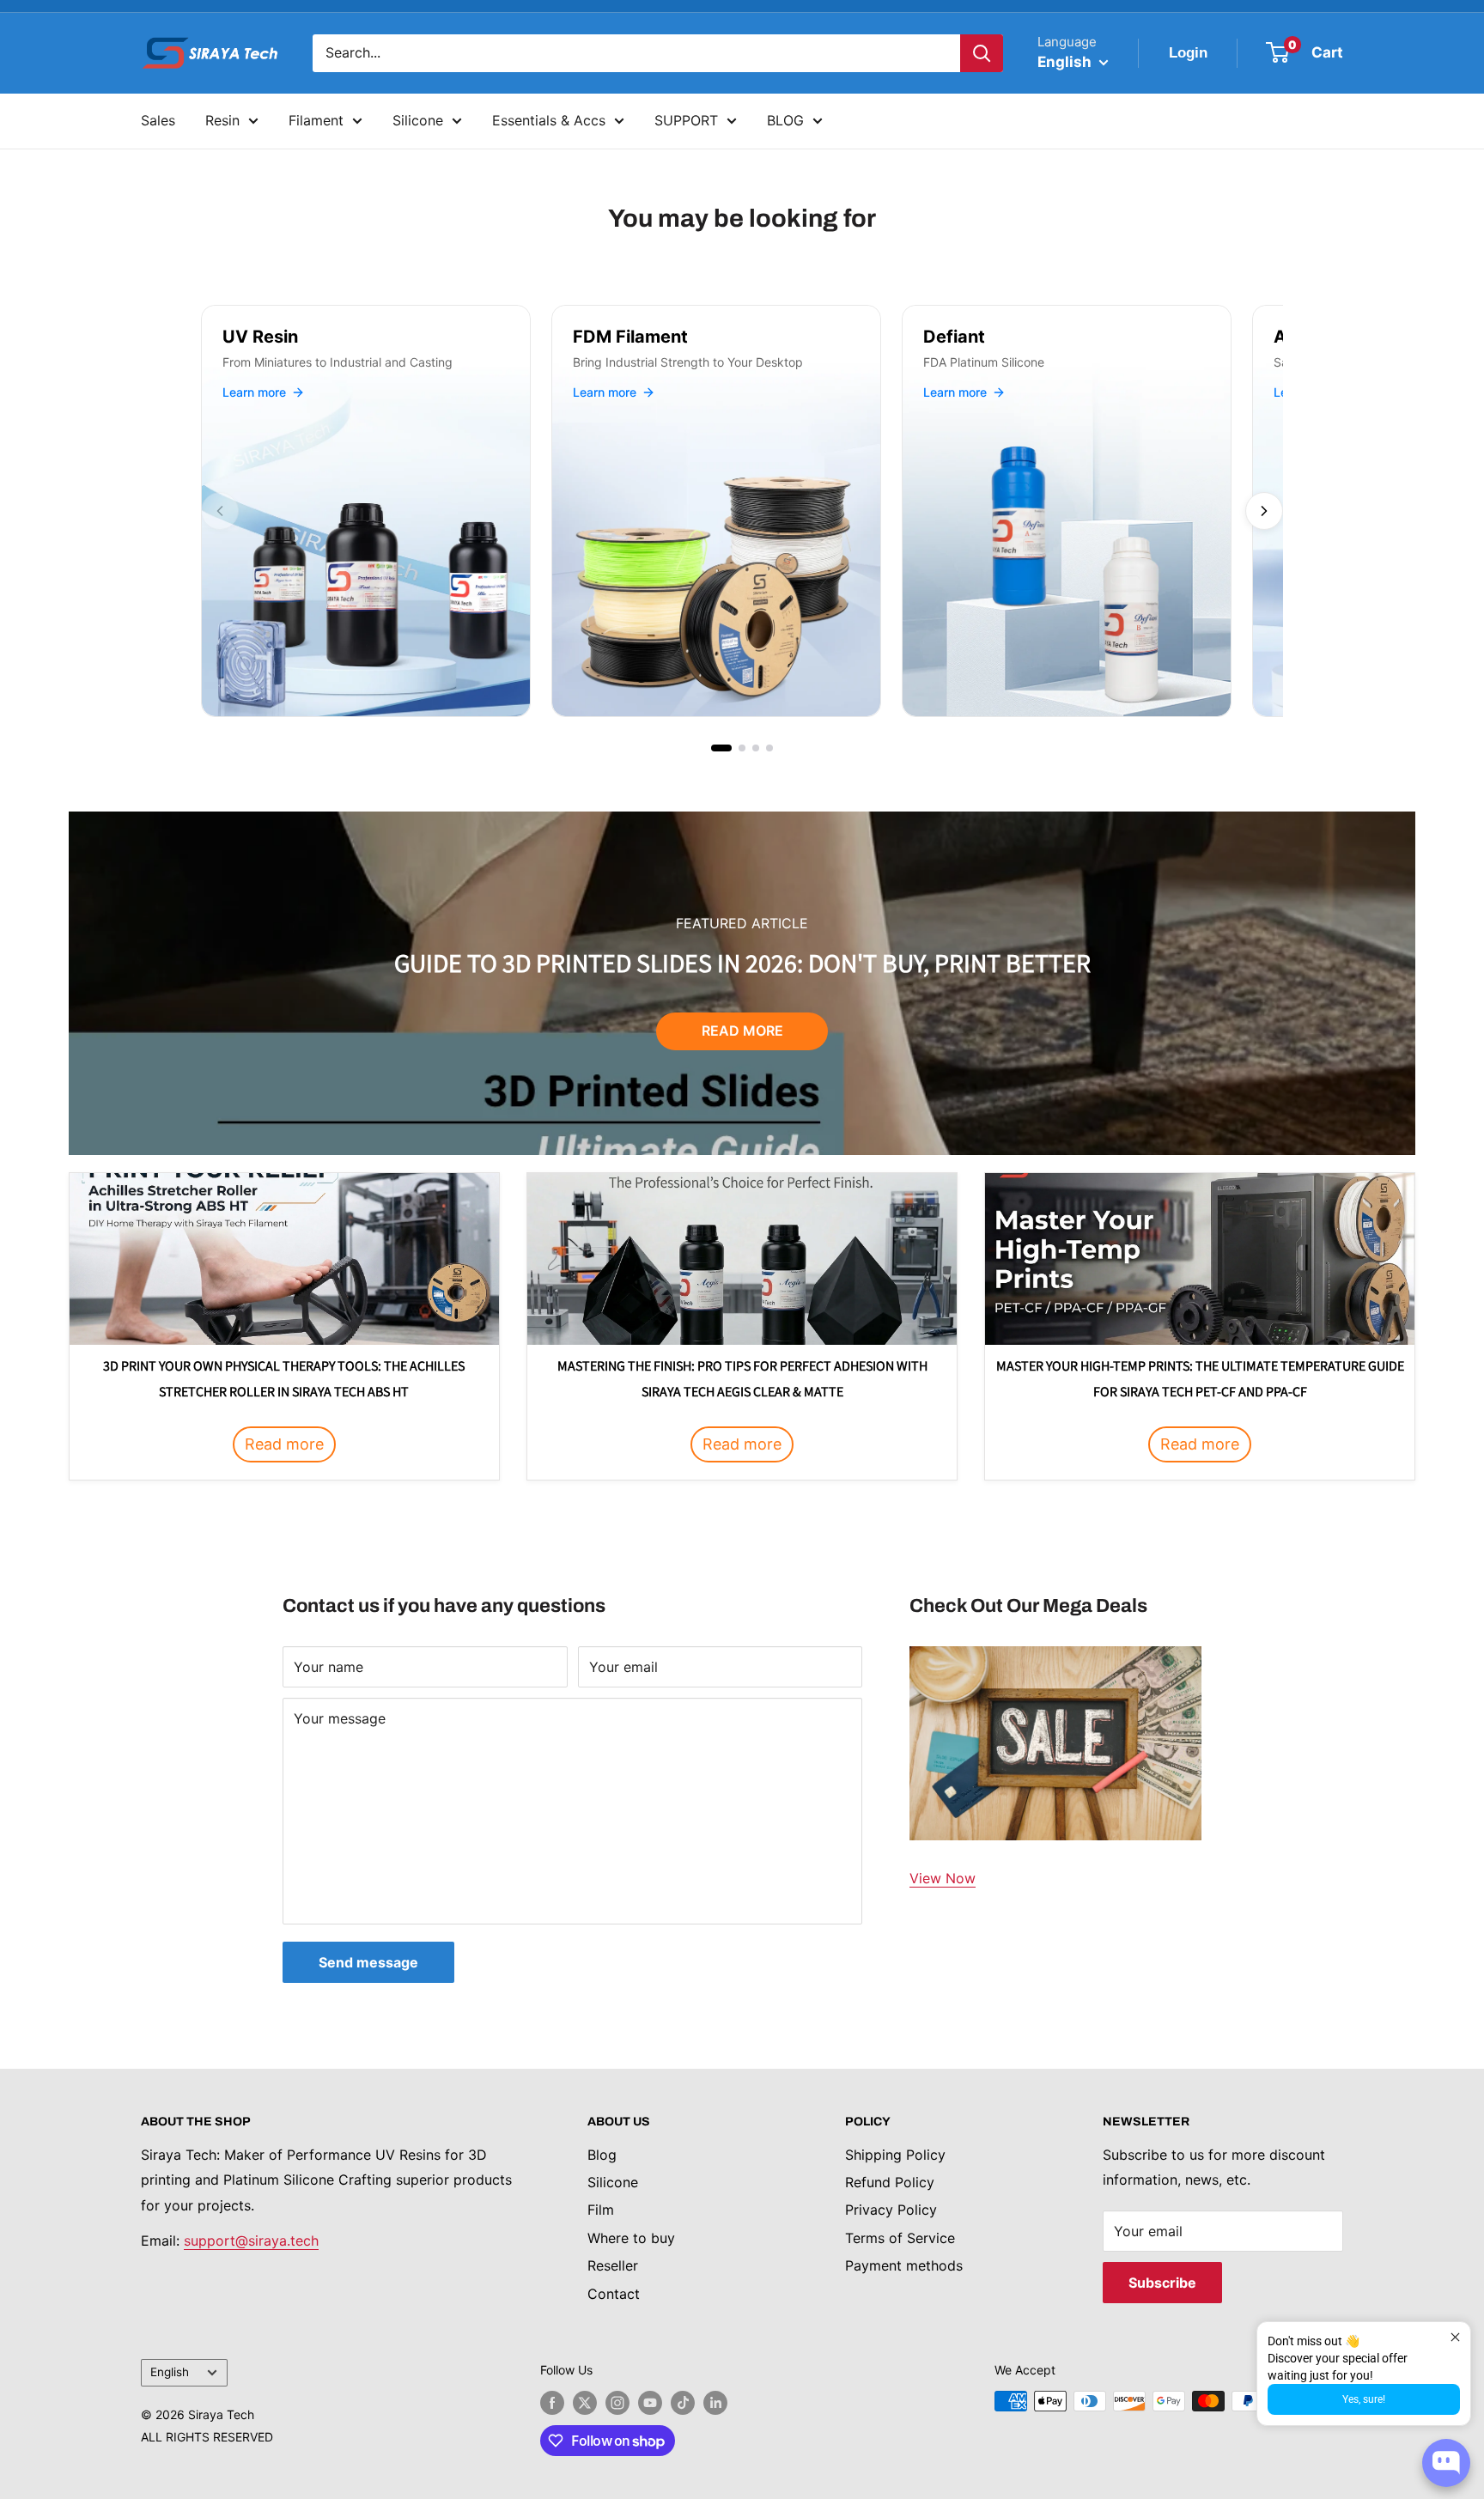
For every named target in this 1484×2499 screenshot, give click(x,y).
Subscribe (1162, 2283)
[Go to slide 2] (742, 748)
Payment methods (904, 2265)
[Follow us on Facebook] (552, 2403)
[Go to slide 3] (756, 748)
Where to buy (631, 2238)
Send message (368, 1962)
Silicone (418, 120)
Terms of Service (900, 2238)
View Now (943, 1878)
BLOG (785, 120)
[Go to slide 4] (769, 748)
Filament (316, 120)
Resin (222, 120)
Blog (602, 2155)
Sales (158, 120)
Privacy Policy (891, 2210)
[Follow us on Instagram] (617, 2403)
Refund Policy (890, 2182)
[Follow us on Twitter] (585, 2403)
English (170, 2372)
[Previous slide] (220, 511)
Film (601, 2210)
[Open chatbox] (1446, 2463)
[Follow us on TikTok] (683, 2403)
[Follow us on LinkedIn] (715, 2403)
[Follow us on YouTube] (650, 2403)
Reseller (613, 2265)
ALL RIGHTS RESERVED (207, 2437)
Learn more (254, 392)
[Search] (982, 53)
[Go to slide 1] (721, 748)
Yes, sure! (1364, 2399)
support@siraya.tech (251, 2241)
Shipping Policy (895, 2155)
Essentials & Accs (549, 120)
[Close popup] (1455, 2337)
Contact (614, 2294)
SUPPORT (686, 120)
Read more (742, 1031)
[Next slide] (1264, 511)
